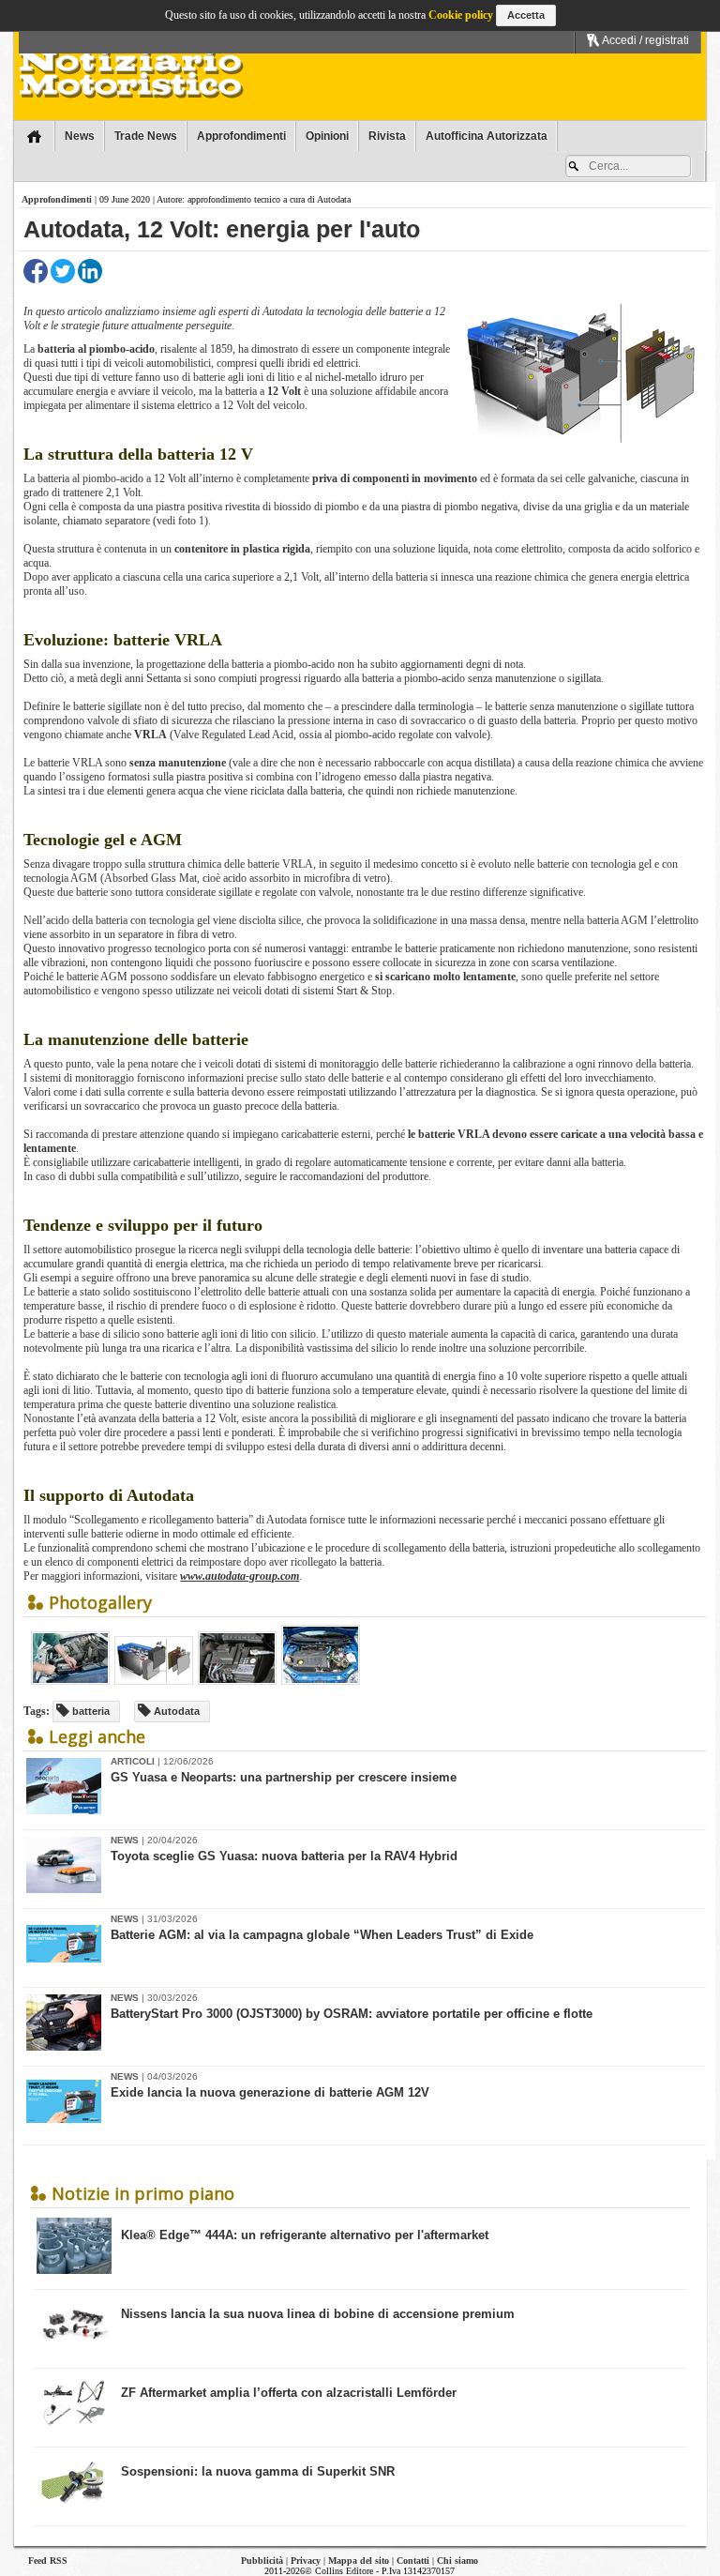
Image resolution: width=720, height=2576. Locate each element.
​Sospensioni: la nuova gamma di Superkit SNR (258, 2471)
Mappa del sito (359, 2561)
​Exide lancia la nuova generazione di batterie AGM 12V (270, 2092)
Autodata (175, 1711)
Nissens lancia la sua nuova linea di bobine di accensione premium (318, 2314)
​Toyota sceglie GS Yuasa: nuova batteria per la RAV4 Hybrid (284, 1856)
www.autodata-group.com (240, 1576)
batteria (90, 1711)
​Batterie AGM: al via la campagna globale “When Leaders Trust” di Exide (322, 1935)
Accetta (526, 15)
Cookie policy (461, 15)
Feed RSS (48, 2561)
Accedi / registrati (645, 40)
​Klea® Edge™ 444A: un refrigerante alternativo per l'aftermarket (305, 2235)
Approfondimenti (57, 199)
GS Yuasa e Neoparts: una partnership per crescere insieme (284, 1777)
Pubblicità (262, 2561)
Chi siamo (457, 2561)
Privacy (306, 2561)
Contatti (413, 2561)
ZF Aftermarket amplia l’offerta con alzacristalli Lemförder (289, 2393)
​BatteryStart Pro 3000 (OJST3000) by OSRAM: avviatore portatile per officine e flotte (352, 2014)
